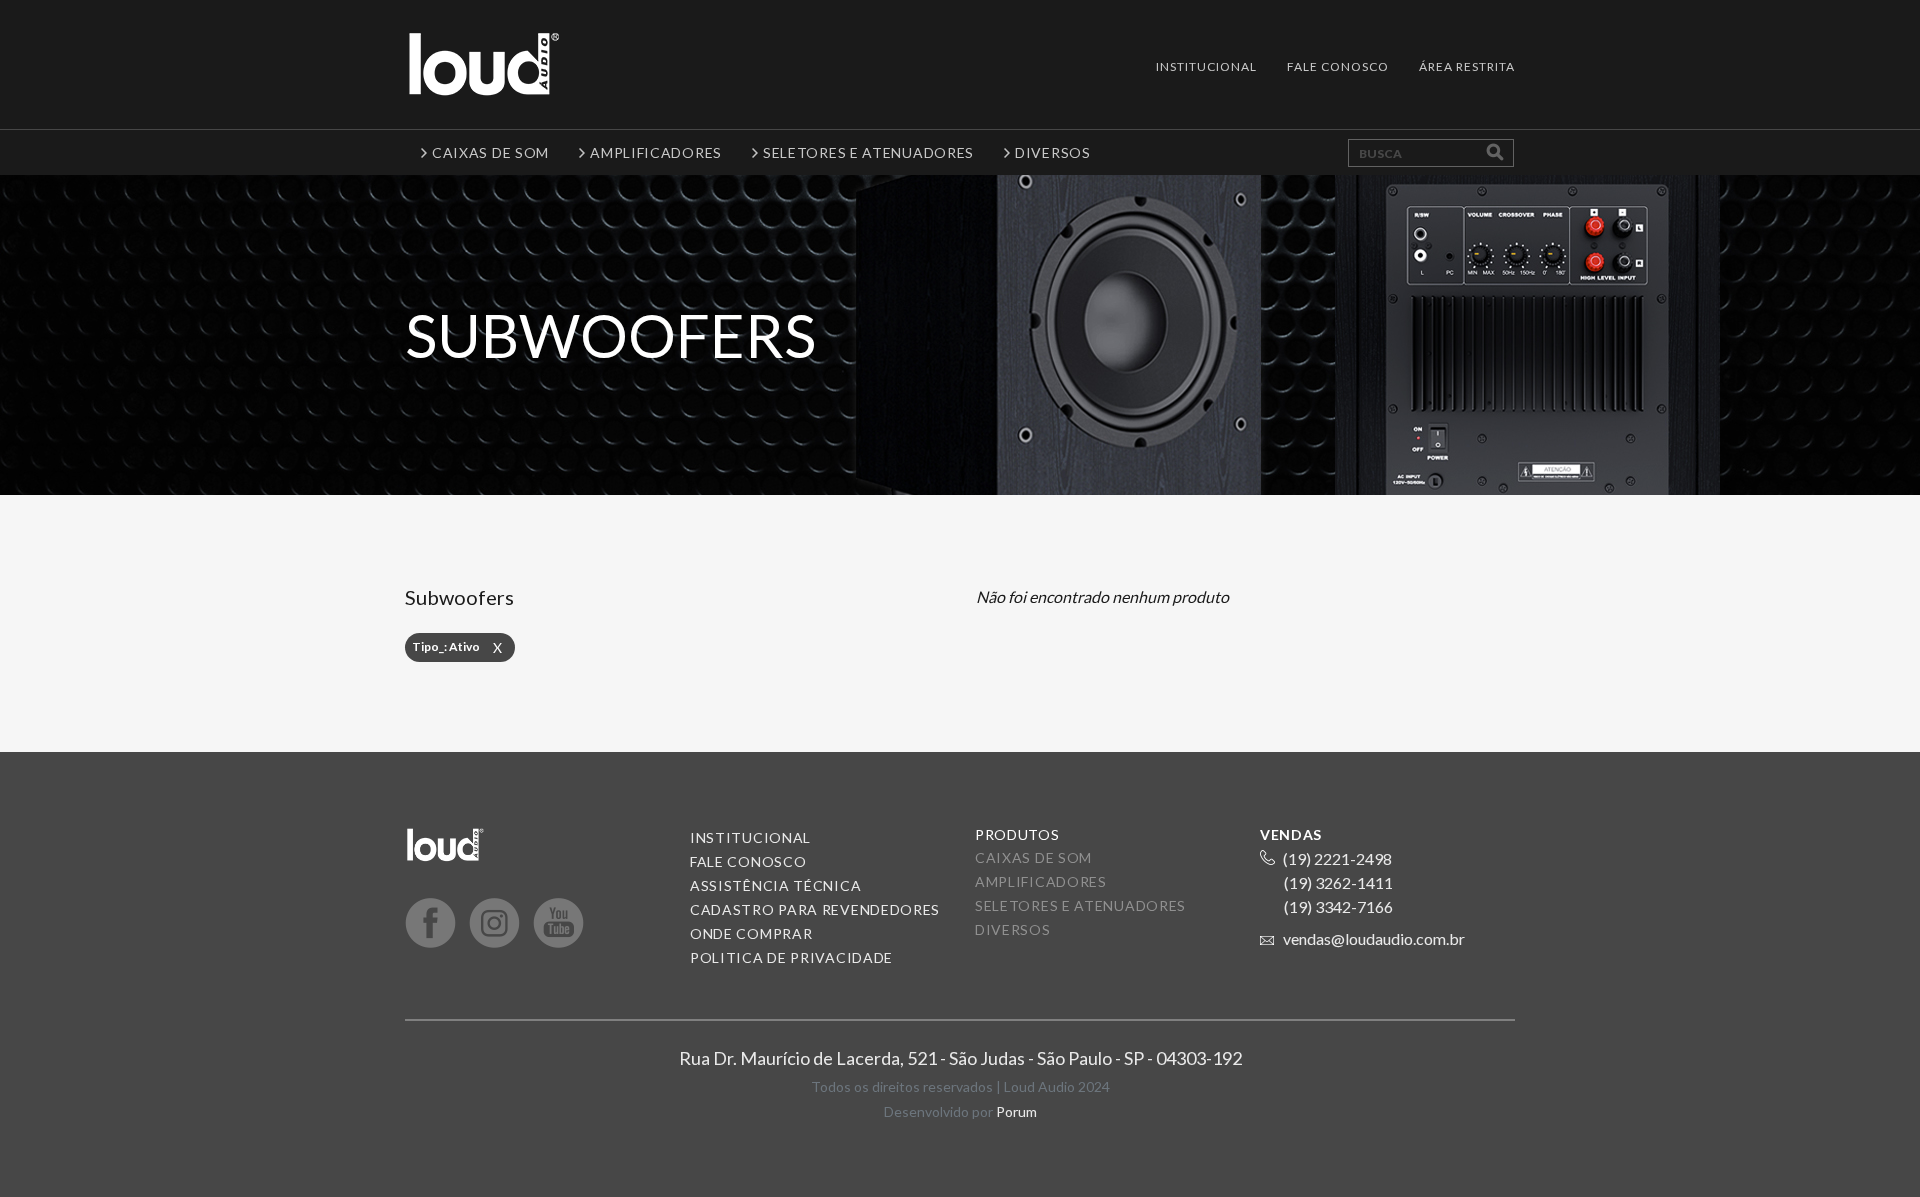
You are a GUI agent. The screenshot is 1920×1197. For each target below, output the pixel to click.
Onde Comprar (751, 933)
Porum (1016, 1111)
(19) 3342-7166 (1338, 906)
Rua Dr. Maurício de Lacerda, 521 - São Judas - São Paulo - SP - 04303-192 (960, 1058)
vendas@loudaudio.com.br (1374, 938)
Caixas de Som (1033, 857)
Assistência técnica (775, 885)
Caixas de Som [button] (490, 152)
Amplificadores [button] (656, 152)
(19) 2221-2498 (1337, 858)
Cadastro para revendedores (815, 909)
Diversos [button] (1053, 152)
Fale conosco (748, 861)
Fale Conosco (1338, 66)
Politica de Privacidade (791, 957)
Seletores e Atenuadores (1080, 905)
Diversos (1013, 929)
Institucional (1206, 66)
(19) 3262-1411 (1338, 882)
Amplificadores (1041, 881)
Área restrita (1467, 66)
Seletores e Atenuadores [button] (868, 152)
